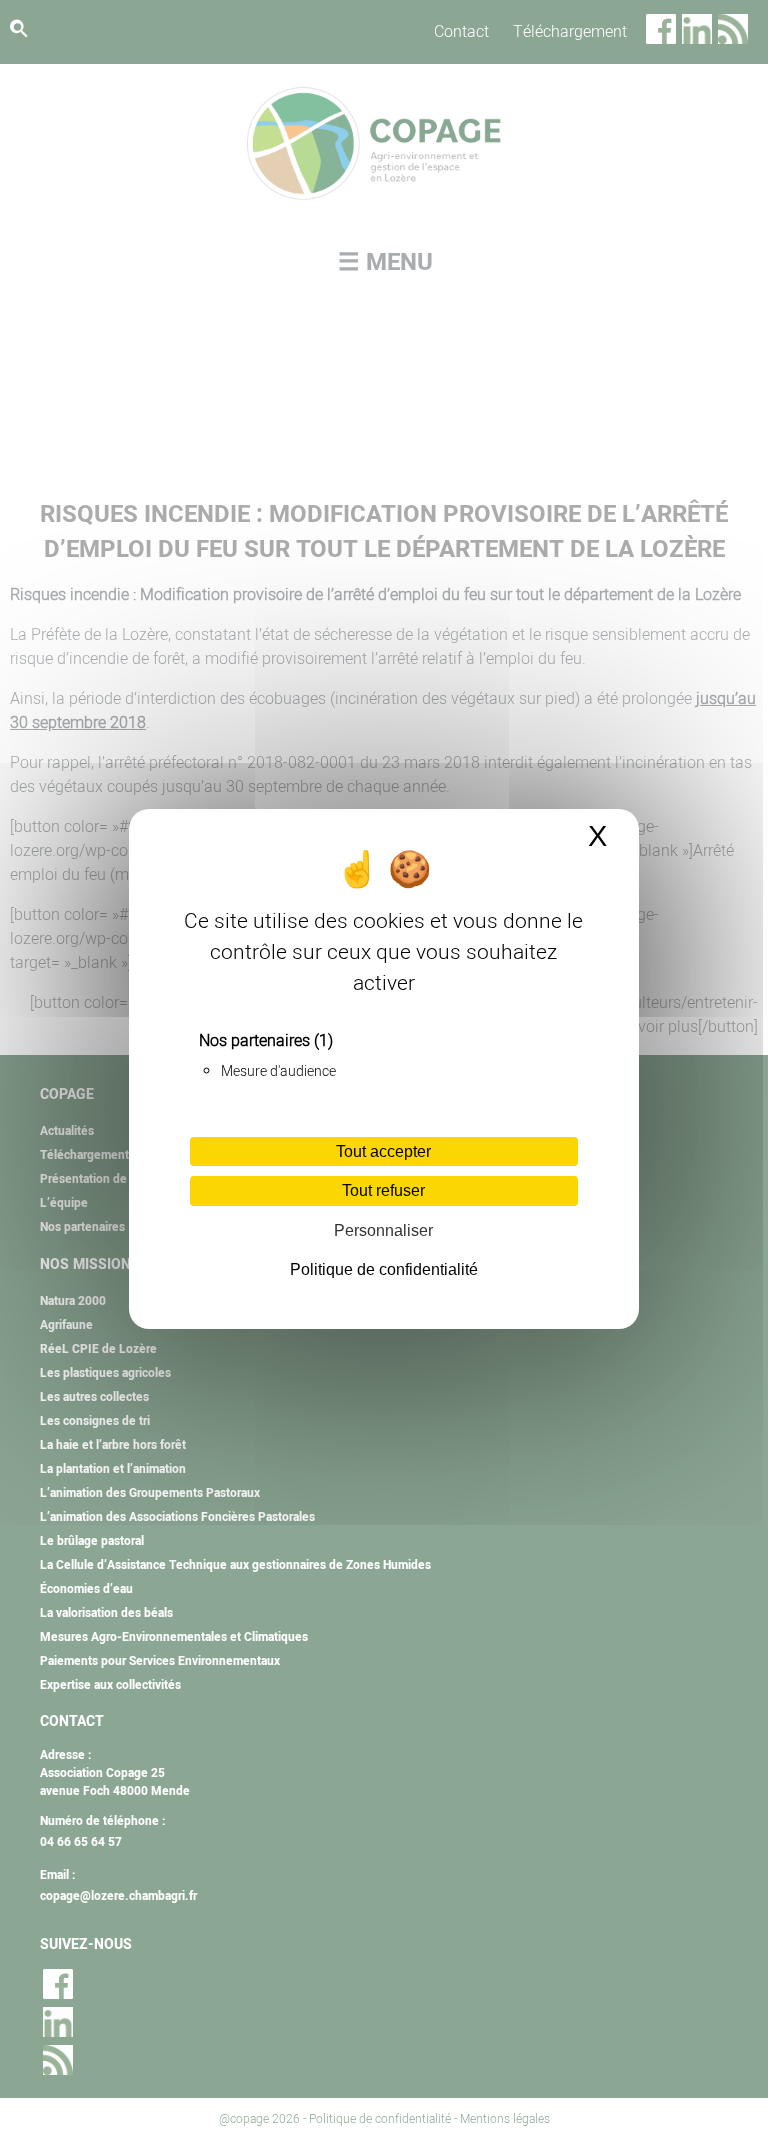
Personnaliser (383, 1230)
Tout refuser (383, 1190)
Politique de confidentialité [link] (384, 1269)
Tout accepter (383, 1151)
